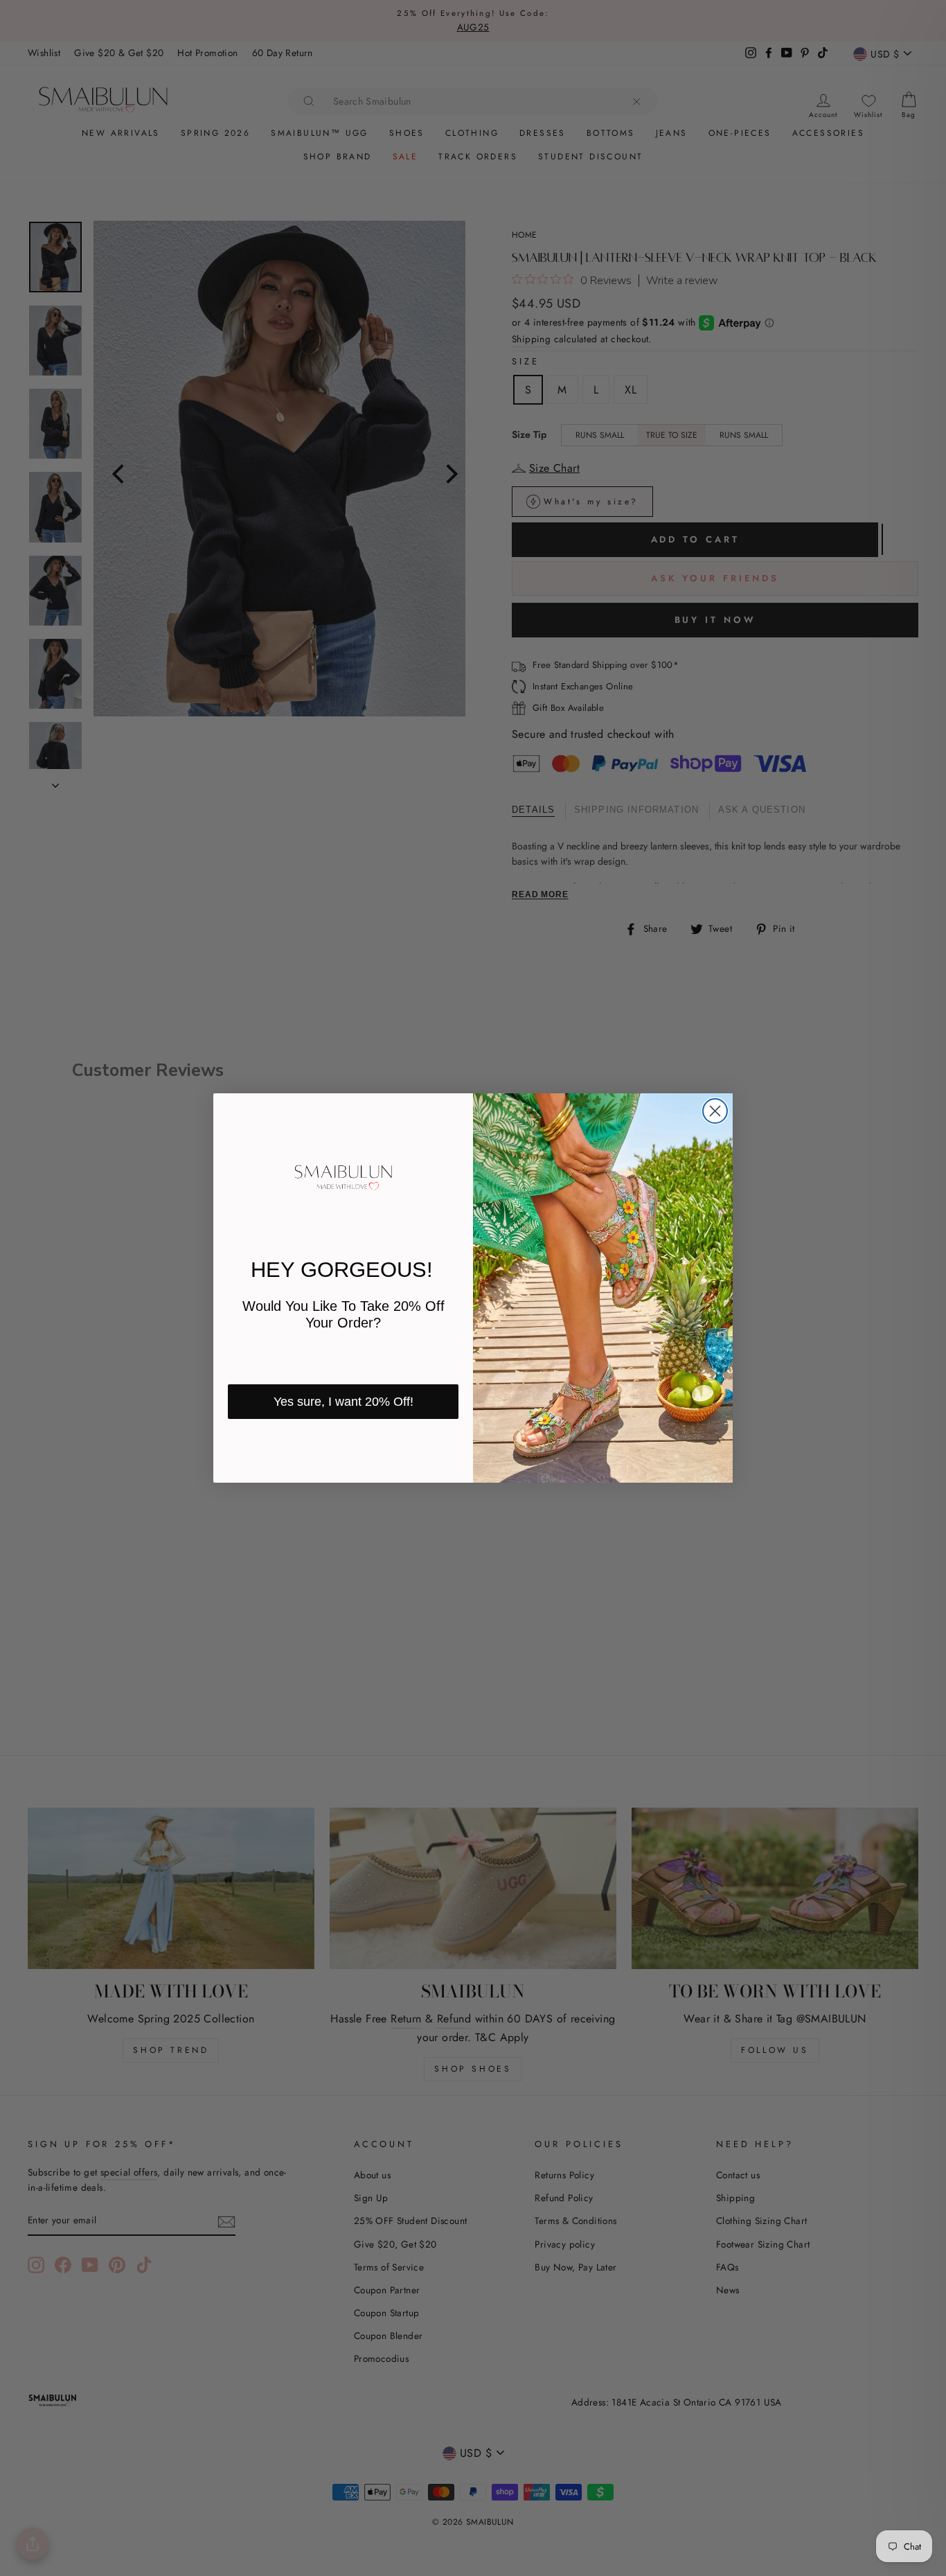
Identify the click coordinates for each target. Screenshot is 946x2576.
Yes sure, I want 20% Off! (343, 1402)
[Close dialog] (715, 1111)
